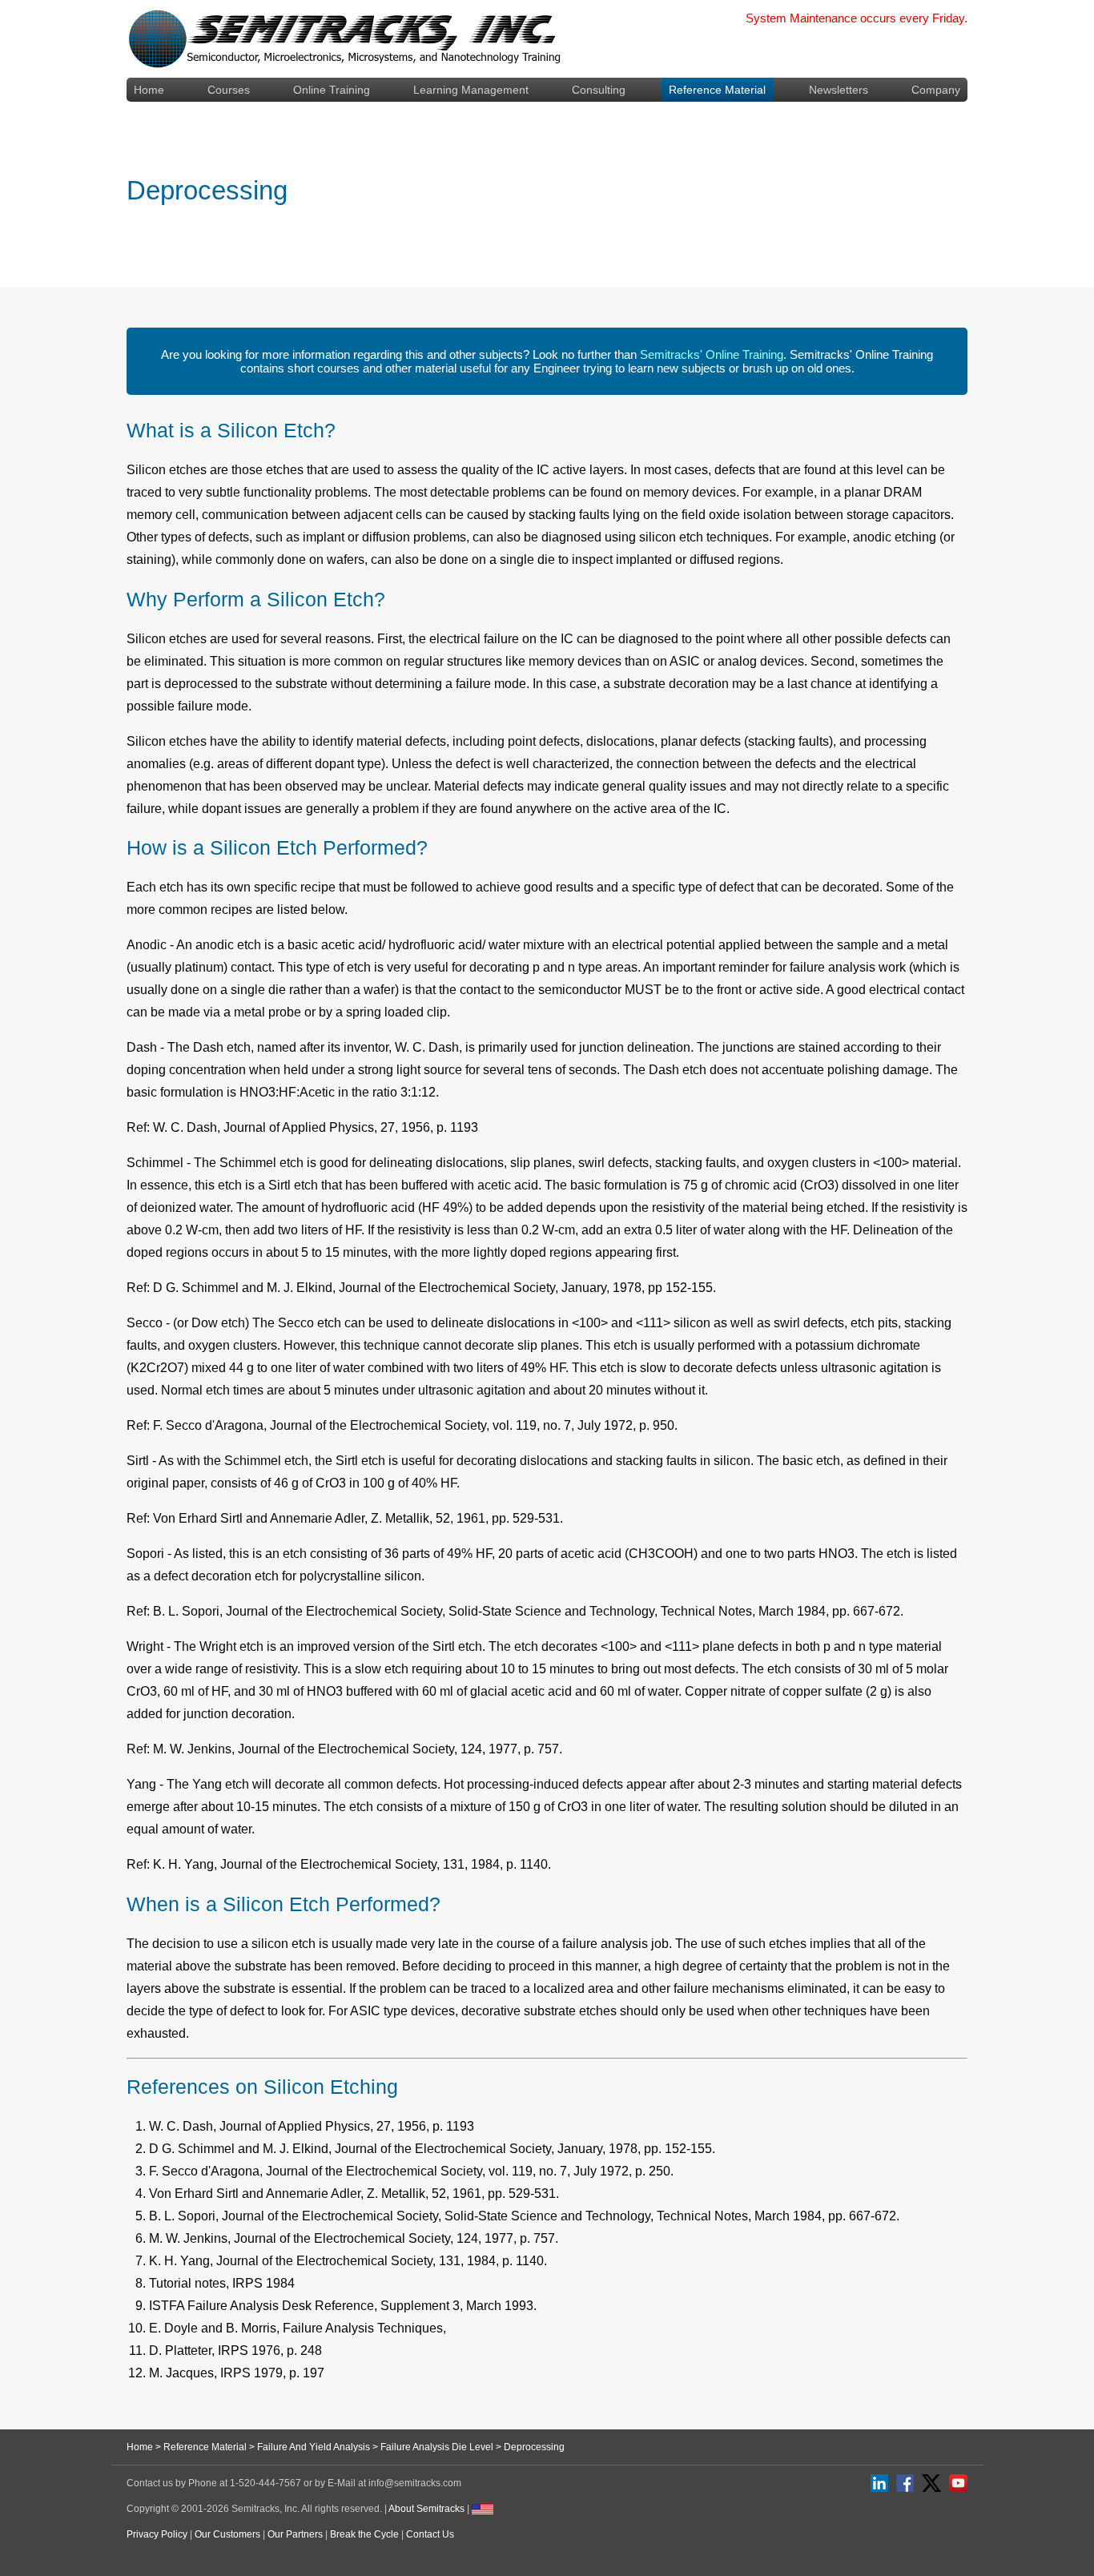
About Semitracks (426, 2509)
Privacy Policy (157, 2534)
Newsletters (839, 90)
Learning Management (471, 90)
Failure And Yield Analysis (314, 2447)
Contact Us (430, 2534)
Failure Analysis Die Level (437, 2447)
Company (936, 90)
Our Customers (227, 2534)
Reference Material (717, 90)
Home (149, 90)
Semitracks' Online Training (712, 354)
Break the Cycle (364, 2534)
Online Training (332, 90)
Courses (229, 90)
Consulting (599, 90)
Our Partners (295, 2534)
